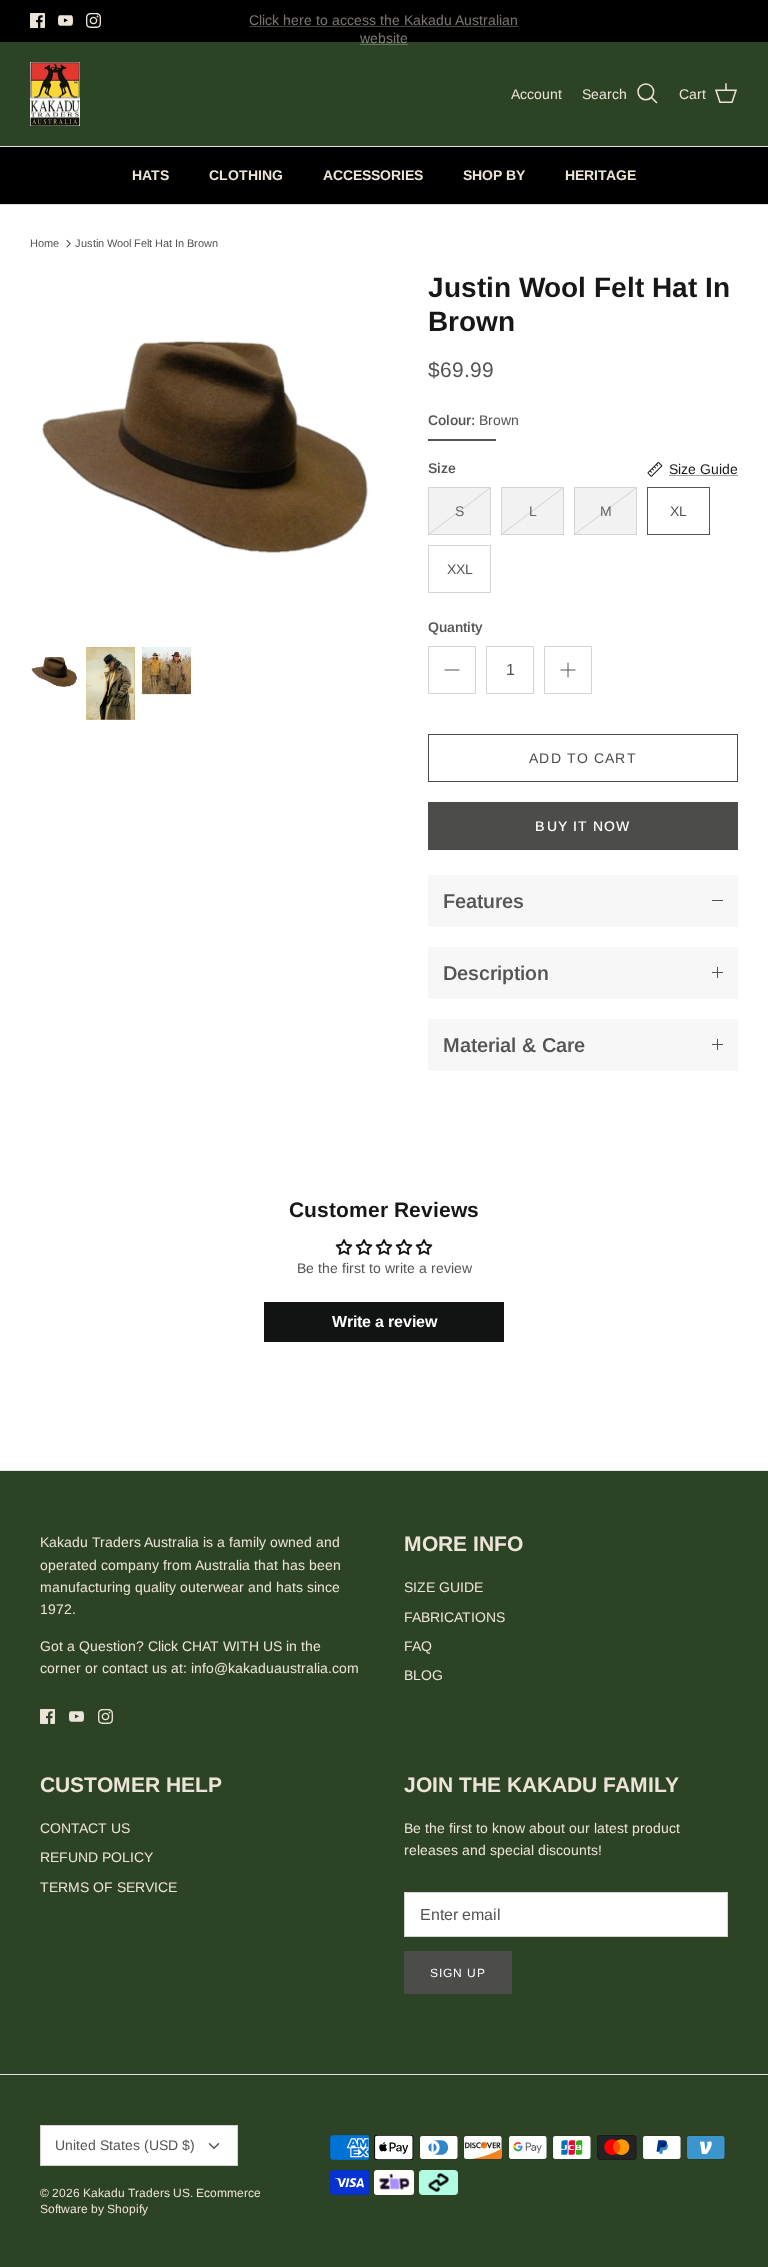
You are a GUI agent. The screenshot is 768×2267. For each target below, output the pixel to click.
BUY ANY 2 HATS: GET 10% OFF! (383, 29)
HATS (150, 175)
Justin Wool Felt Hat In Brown (146, 243)
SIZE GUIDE (443, 1587)
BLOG (423, 1675)
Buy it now (582, 826)
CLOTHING (246, 175)
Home (44, 243)
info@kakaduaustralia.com (275, 1668)
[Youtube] (65, 20)
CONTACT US (85, 1828)
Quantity (455, 627)
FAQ (418, 1646)
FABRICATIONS (454, 1617)
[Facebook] (37, 20)
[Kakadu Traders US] (55, 94)
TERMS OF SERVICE (108, 1887)
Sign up (458, 1973)
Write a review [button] (384, 1321)
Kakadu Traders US (136, 2193)
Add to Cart (582, 758)
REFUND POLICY (96, 1857)
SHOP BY (494, 175)
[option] (207, 448)
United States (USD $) (125, 2145)
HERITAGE (600, 175)
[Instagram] (93, 20)
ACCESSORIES (373, 175)
